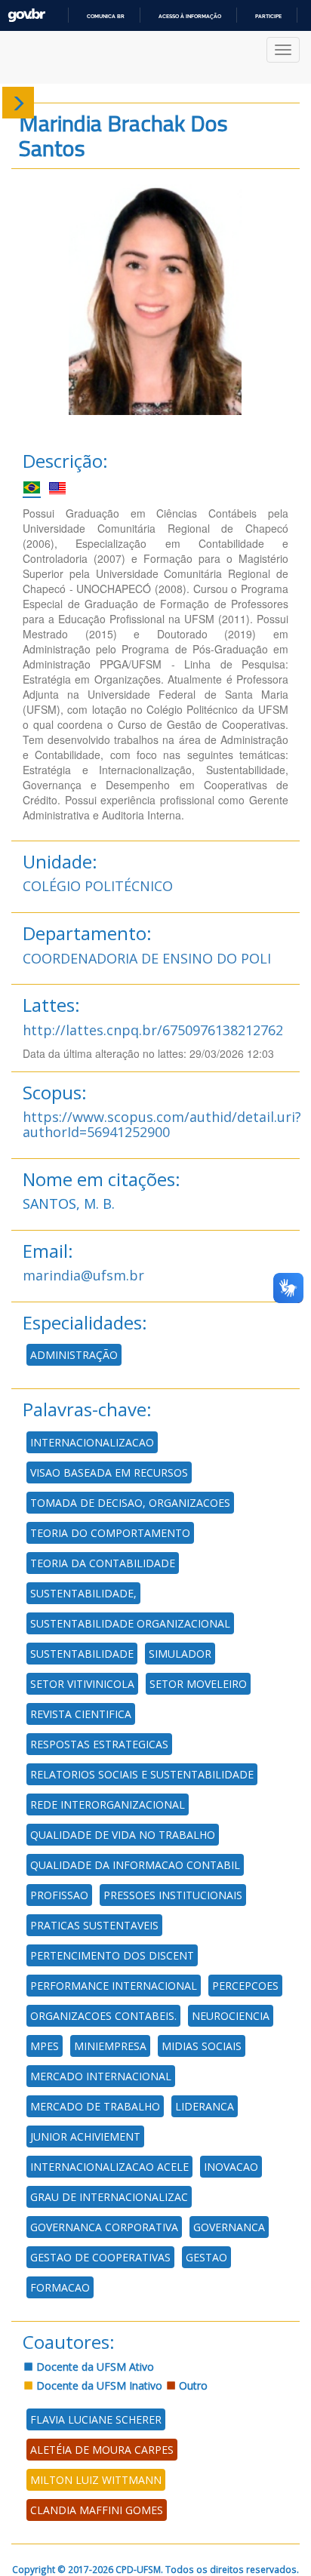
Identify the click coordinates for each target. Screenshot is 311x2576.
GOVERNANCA (229, 2227)
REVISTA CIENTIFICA (81, 1714)
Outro (192, 2385)
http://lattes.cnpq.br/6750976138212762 (153, 1030)
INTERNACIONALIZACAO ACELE (109, 2167)
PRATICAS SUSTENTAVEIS (94, 1925)
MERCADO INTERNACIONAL (101, 2076)
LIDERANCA (205, 2106)
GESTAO (206, 2257)
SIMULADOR (180, 1654)
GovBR (26, 15)
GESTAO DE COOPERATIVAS (100, 2257)
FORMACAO (60, 2287)
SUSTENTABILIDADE (82, 1654)
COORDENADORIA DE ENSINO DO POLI (147, 958)
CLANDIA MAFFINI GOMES (97, 2510)
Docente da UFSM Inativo (98, 2385)
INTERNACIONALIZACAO (92, 1442)
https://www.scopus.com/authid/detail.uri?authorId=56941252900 (162, 1124)
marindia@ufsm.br (83, 1275)
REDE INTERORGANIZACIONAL (108, 1804)
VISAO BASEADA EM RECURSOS (109, 1472)
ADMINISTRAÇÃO (74, 1355)
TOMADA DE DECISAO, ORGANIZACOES (130, 1503)
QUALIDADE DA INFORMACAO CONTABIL (135, 1865)
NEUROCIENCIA (231, 2016)
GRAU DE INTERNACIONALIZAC (109, 2197)
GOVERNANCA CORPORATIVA (104, 2227)
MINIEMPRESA (110, 2046)
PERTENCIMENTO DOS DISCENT (112, 1955)
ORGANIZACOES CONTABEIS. (103, 2016)
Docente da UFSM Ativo (94, 2367)
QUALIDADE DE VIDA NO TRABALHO (123, 1835)
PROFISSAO (59, 1895)
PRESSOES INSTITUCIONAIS (173, 1895)
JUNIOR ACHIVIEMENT (85, 2136)
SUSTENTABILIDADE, (83, 1593)
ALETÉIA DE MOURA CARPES (102, 2450)
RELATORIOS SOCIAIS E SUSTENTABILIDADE (142, 1774)
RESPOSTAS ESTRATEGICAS (99, 1744)
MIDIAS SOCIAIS (202, 2046)
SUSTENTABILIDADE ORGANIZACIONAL (130, 1623)
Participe (268, 16)
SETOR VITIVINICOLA (82, 1684)
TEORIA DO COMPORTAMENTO (110, 1533)
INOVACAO (231, 2167)
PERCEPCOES (245, 1986)
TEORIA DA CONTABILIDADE (103, 1563)
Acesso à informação (190, 16)
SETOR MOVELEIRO (198, 1684)
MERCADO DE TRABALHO (95, 2106)
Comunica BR (106, 16)
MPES (45, 2046)
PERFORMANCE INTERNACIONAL (114, 1986)
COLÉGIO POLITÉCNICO (98, 886)
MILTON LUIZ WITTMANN (96, 2480)
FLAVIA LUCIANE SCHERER (96, 2419)
